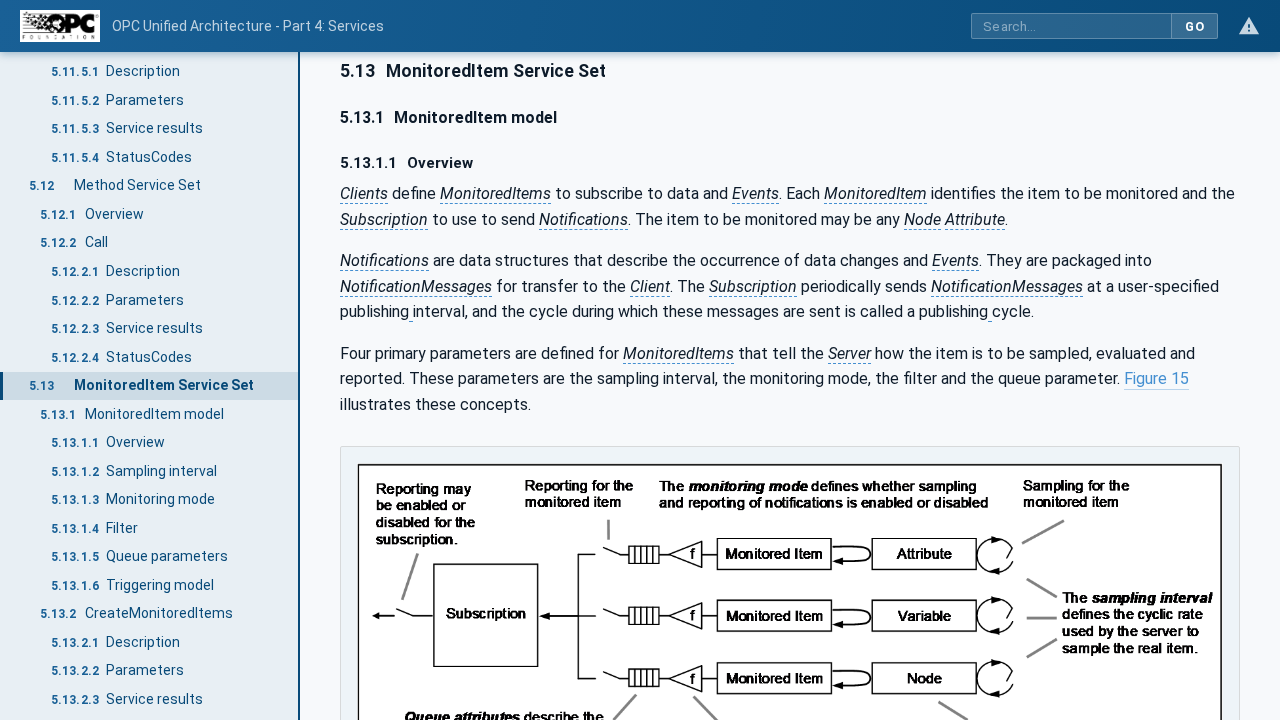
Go (1194, 26)
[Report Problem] (1249, 26)
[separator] (300, 386)
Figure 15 (1156, 378)
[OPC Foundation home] (60, 26)
